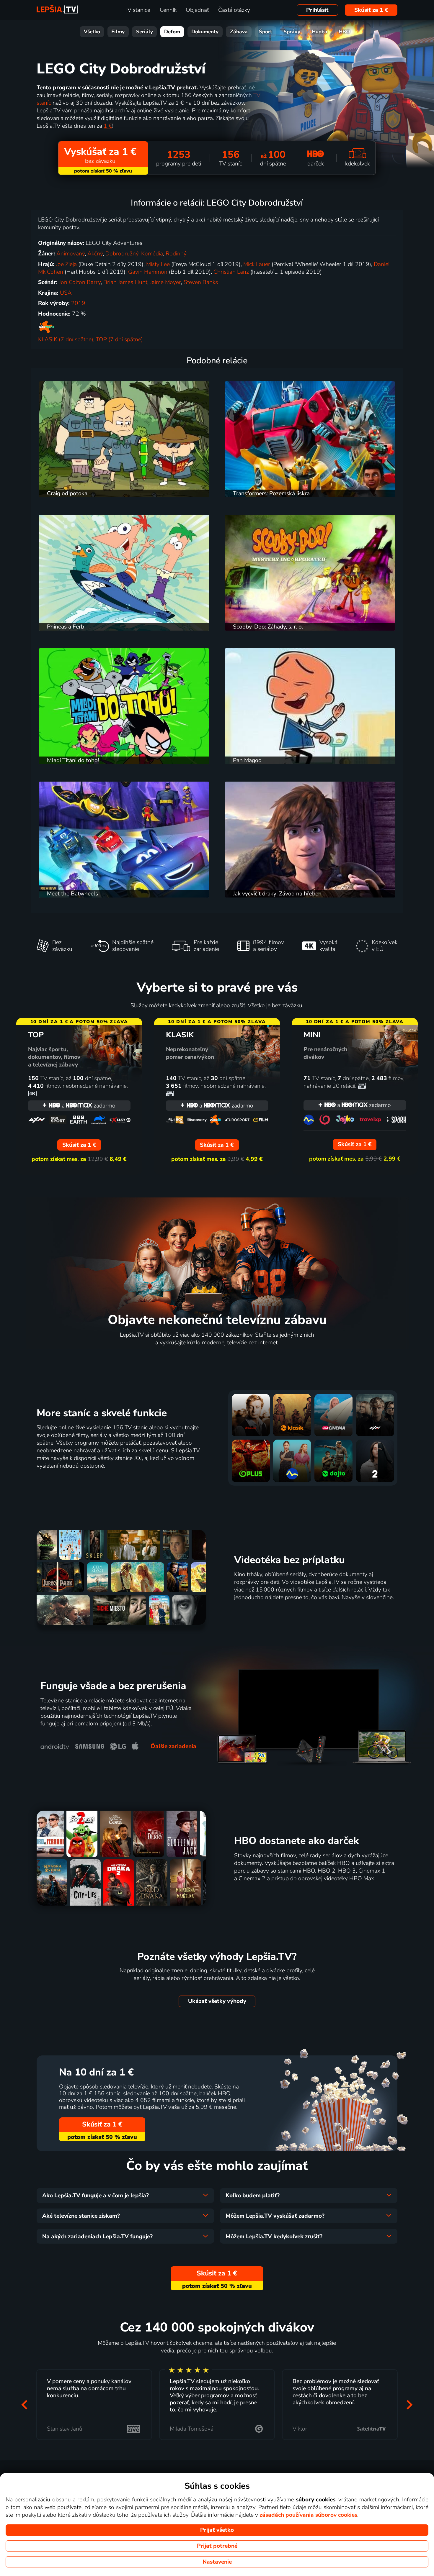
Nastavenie (217, 2562)
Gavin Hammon (148, 272)
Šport (266, 32)
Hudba (320, 32)
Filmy (118, 32)
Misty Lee (158, 264)
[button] (25, 2405)
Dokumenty (205, 32)
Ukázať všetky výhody (217, 2001)
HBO (344, 32)
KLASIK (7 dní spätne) (66, 339)
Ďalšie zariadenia (174, 1746)
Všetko (92, 32)
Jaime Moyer (165, 282)
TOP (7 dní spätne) (119, 339)
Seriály (145, 32)
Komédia (152, 254)
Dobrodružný (122, 254)
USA (66, 293)
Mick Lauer (257, 264)
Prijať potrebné (217, 2546)
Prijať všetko (217, 2530)
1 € (108, 126)
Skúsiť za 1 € (371, 10)
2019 (78, 303)
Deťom (172, 32)
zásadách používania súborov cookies (308, 2515)
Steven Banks (201, 282)
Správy (292, 32)
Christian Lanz (231, 272)
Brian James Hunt (125, 282)
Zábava (239, 32)
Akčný (95, 254)
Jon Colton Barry (80, 282)
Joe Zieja (66, 264)
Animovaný (71, 254)
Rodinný (176, 254)
